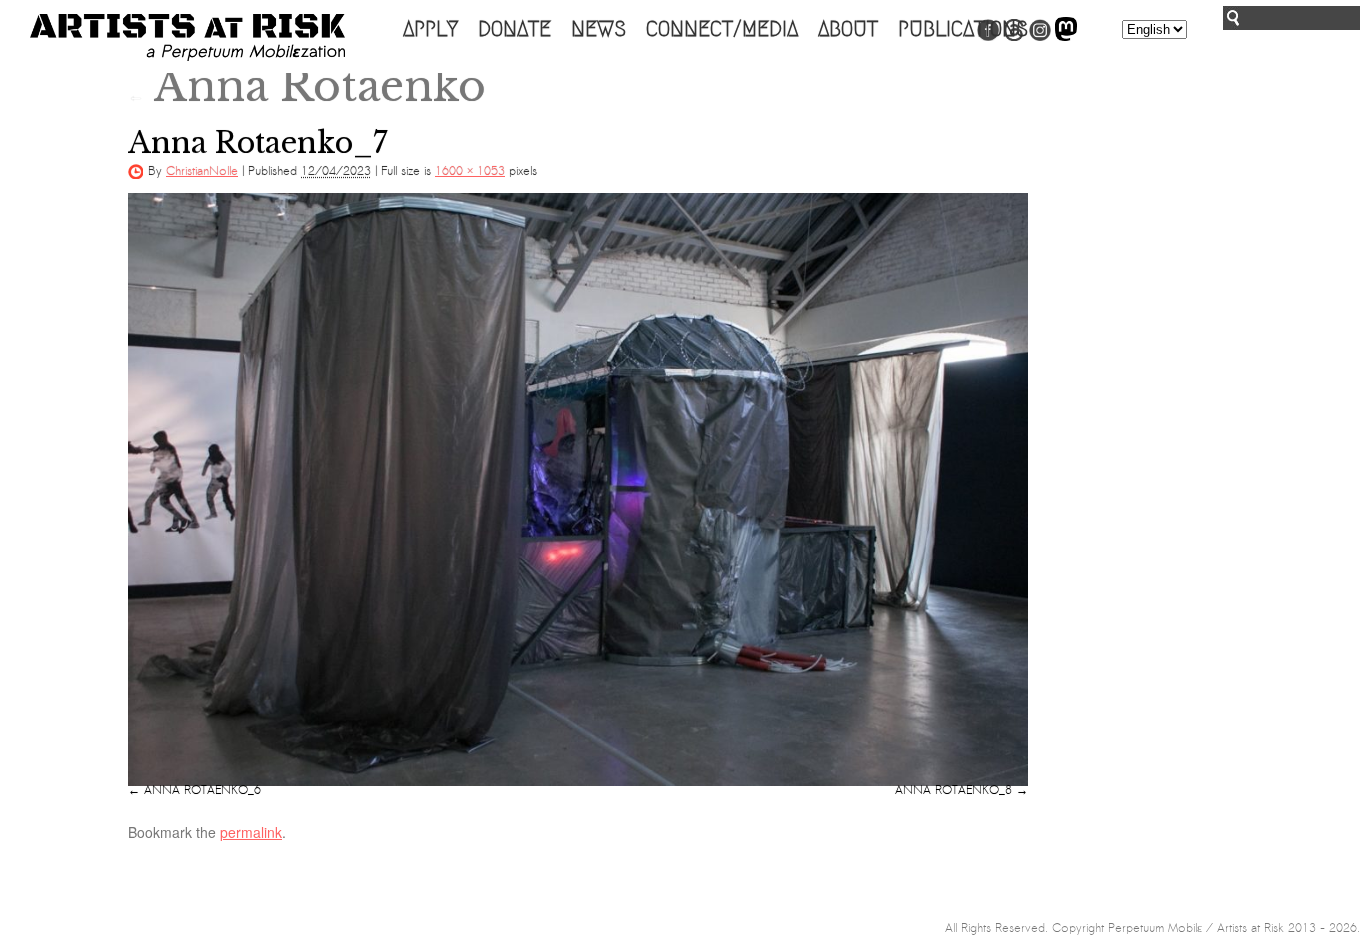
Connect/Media (722, 29)
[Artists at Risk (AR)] (187, 37)
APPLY (430, 29)
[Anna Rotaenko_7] (578, 489)
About (848, 29)
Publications (963, 29)
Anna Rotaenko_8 (953, 790)
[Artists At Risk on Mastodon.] (1066, 37)
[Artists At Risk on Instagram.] (1040, 37)
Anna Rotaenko (307, 86)
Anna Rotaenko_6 (202, 790)
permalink (251, 832)
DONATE (514, 29)
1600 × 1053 (470, 171)
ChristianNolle (202, 171)
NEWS (598, 29)
